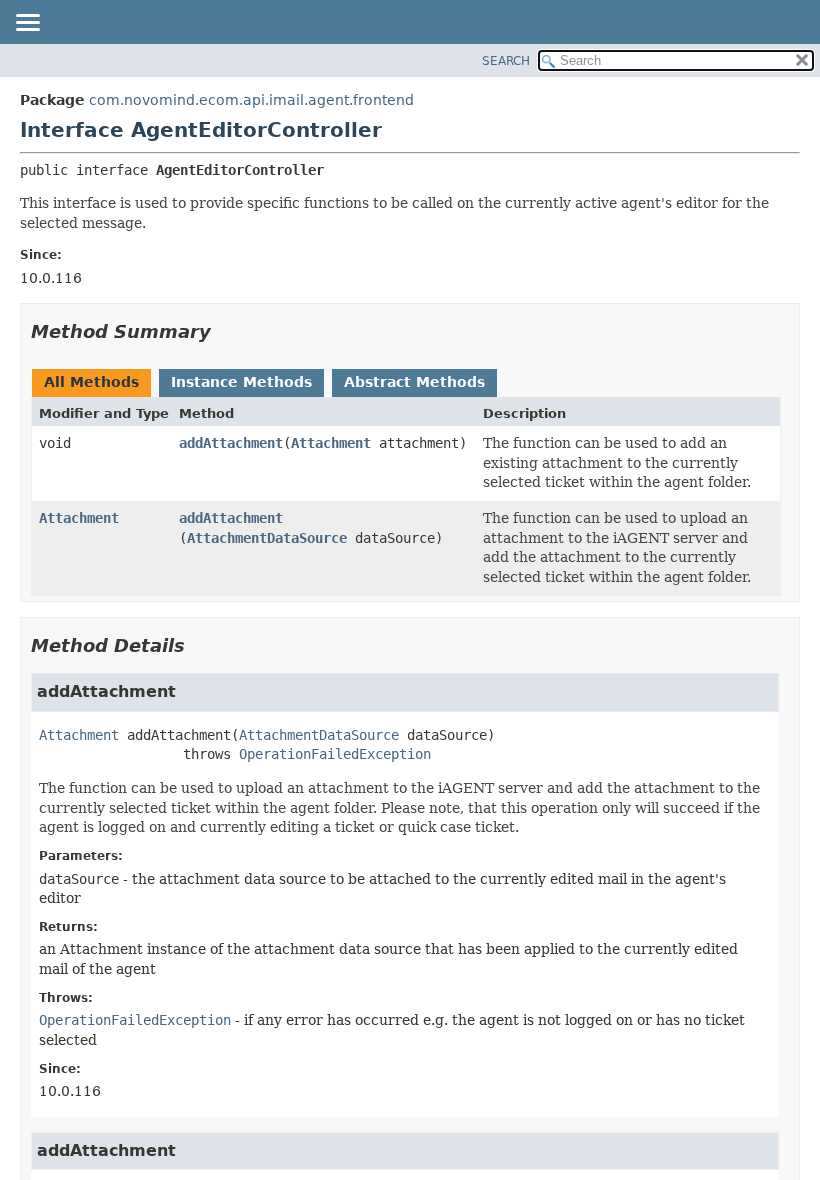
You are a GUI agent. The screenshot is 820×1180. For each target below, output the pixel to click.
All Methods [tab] (91, 382)
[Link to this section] (225, 331)
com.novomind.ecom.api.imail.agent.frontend (251, 100)
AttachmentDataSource (267, 538)
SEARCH (506, 61)
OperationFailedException (335, 754)
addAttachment (231, 443)
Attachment (331, 443)
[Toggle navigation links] (27, 24)
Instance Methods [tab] (241, 382)
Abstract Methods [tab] (414, 382)
